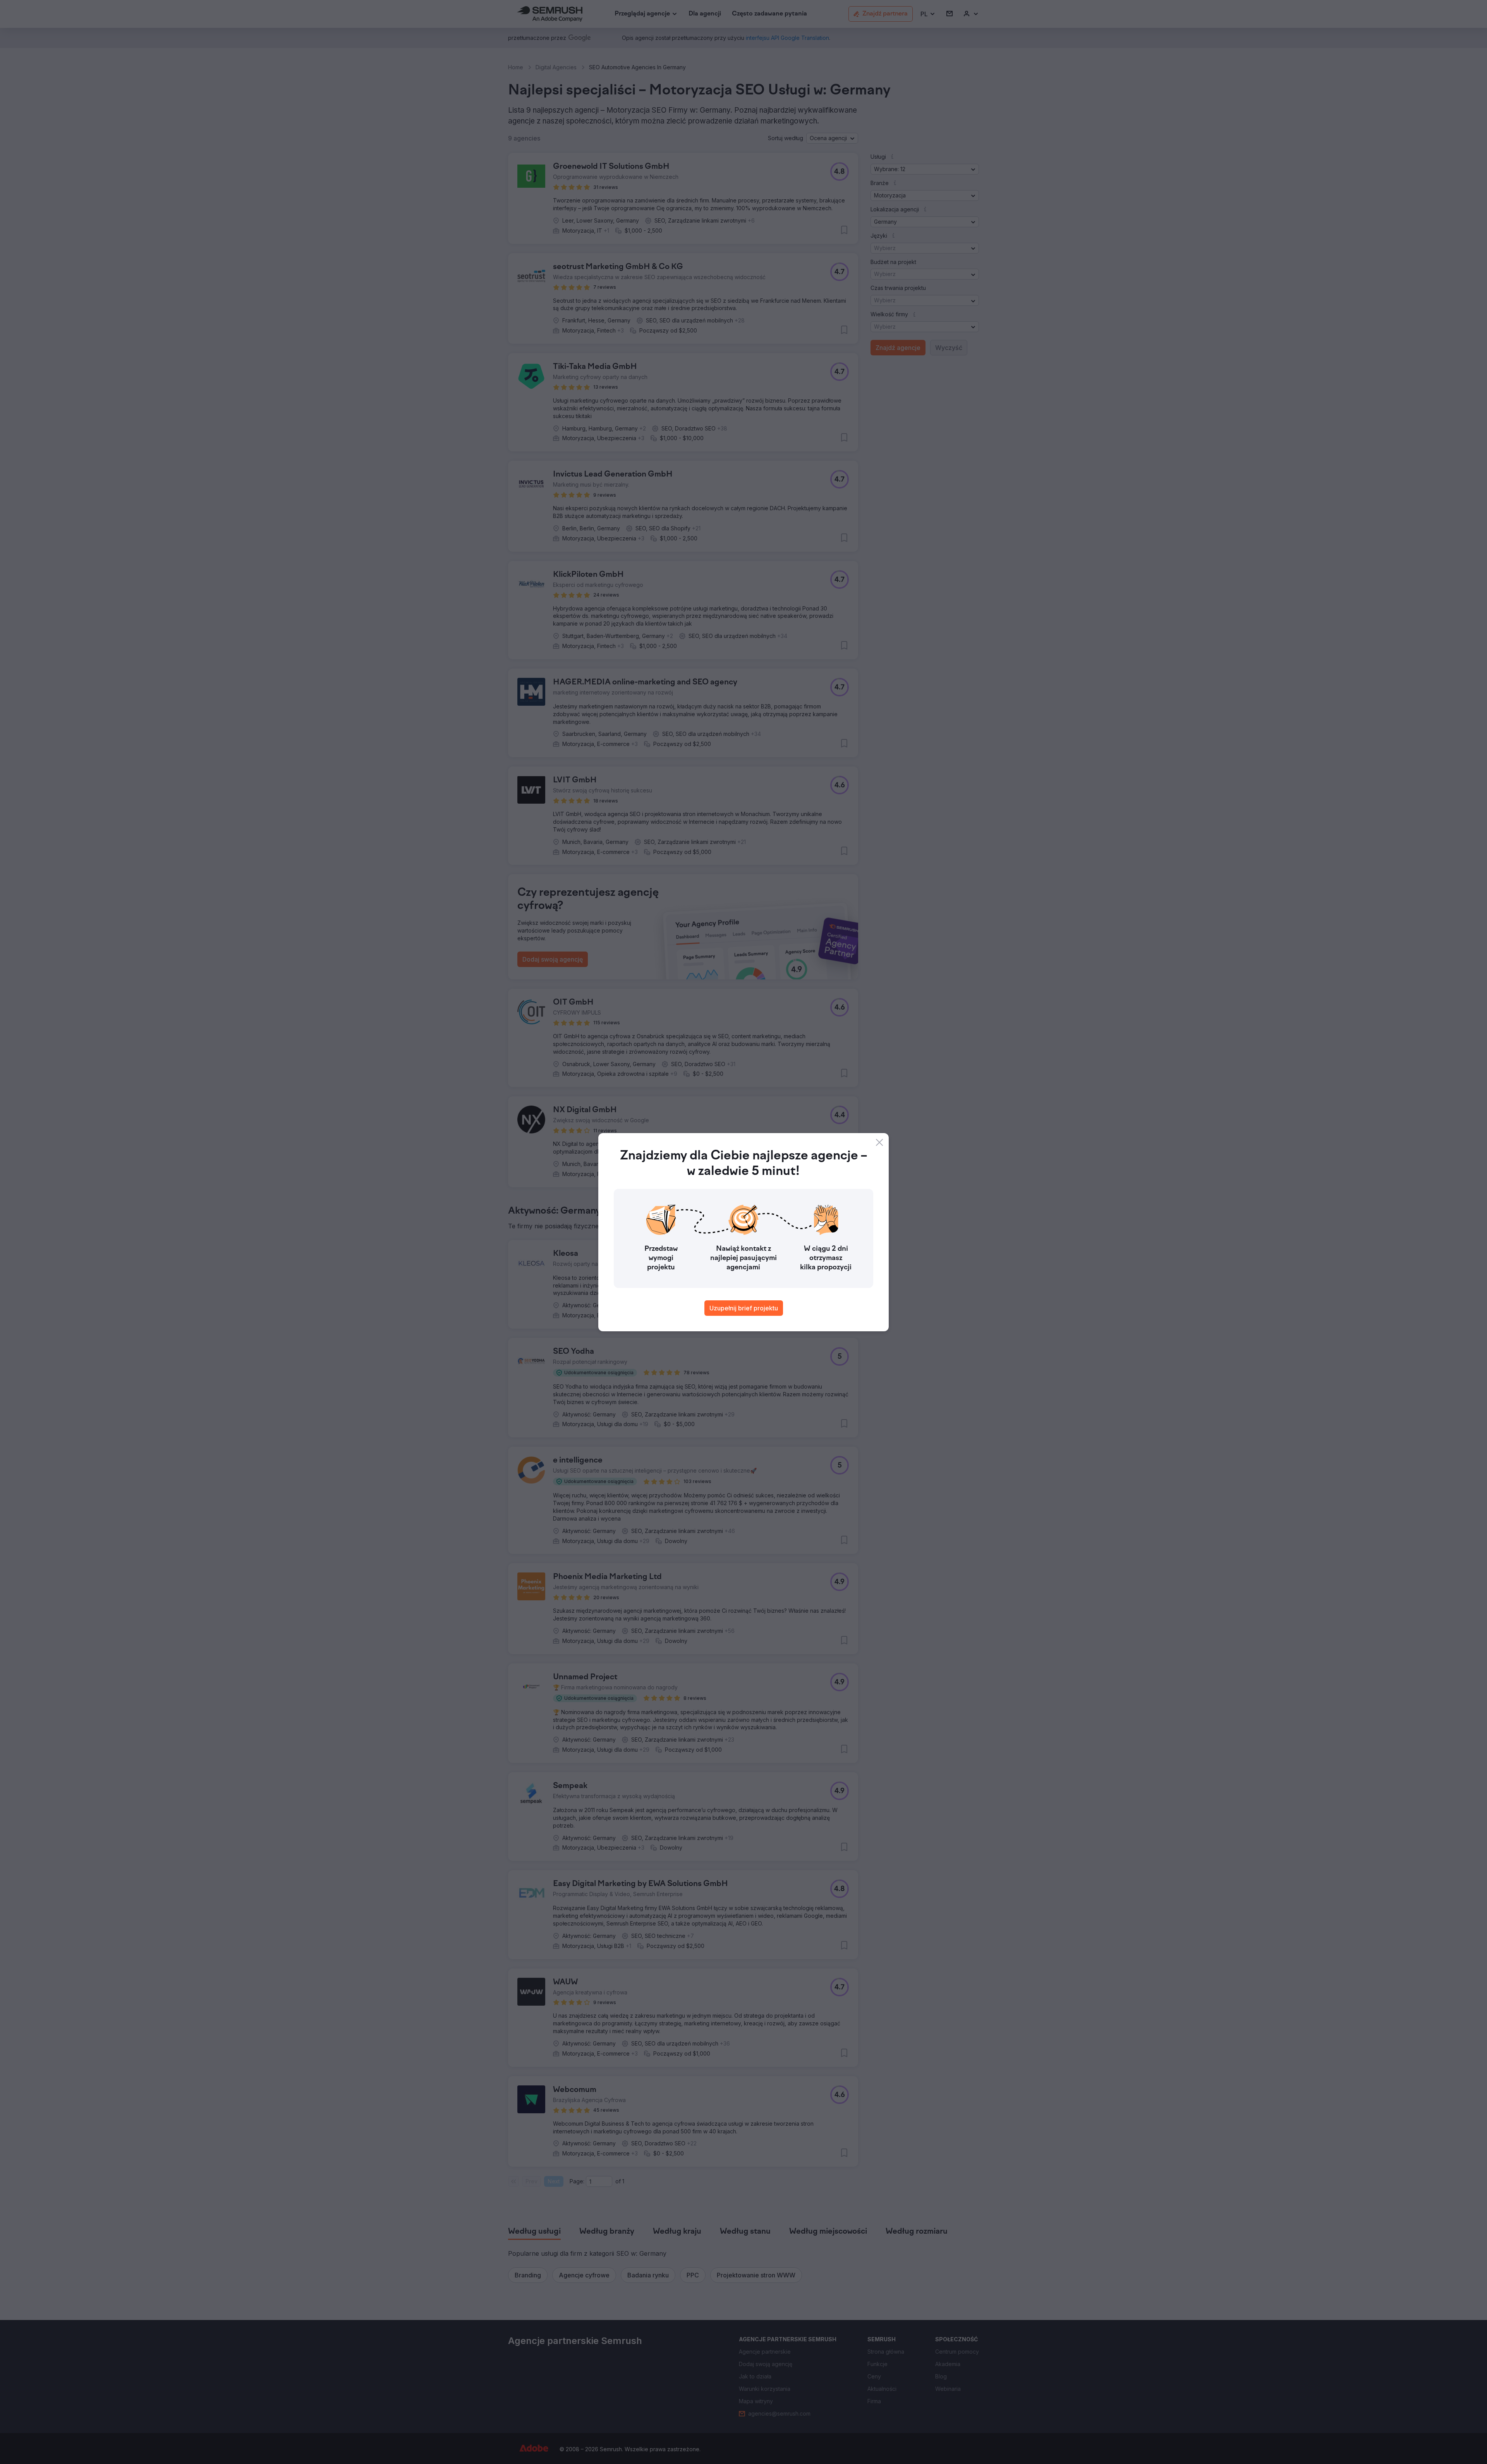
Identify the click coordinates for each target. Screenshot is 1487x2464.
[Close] (879, 1142)
